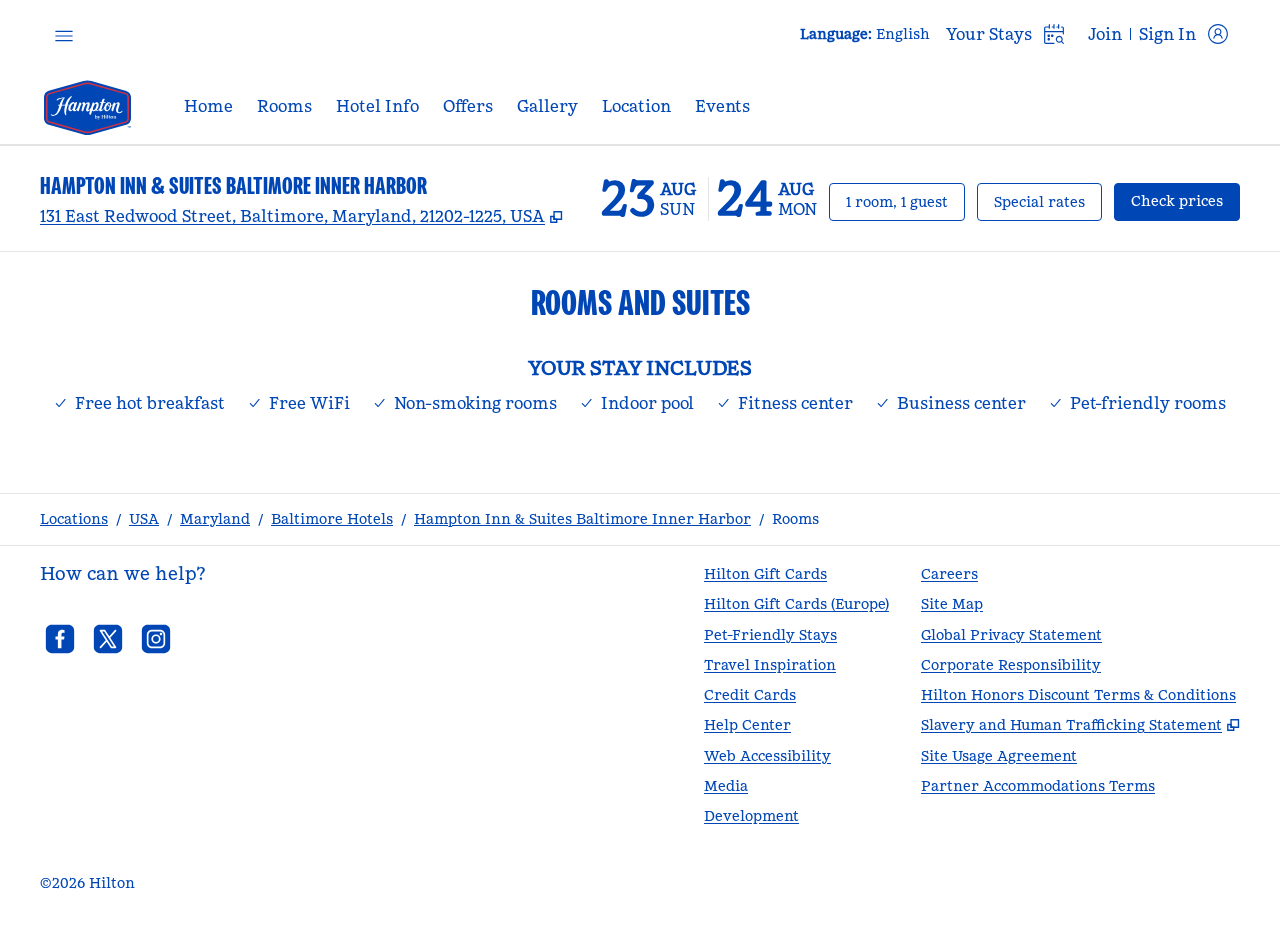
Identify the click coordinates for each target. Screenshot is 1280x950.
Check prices (1185, 200)
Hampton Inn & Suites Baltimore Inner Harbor (582, 519)
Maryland (215, 519)
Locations (74, 519)
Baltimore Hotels (332, 519)
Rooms (795, 519)
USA (144, 519)
